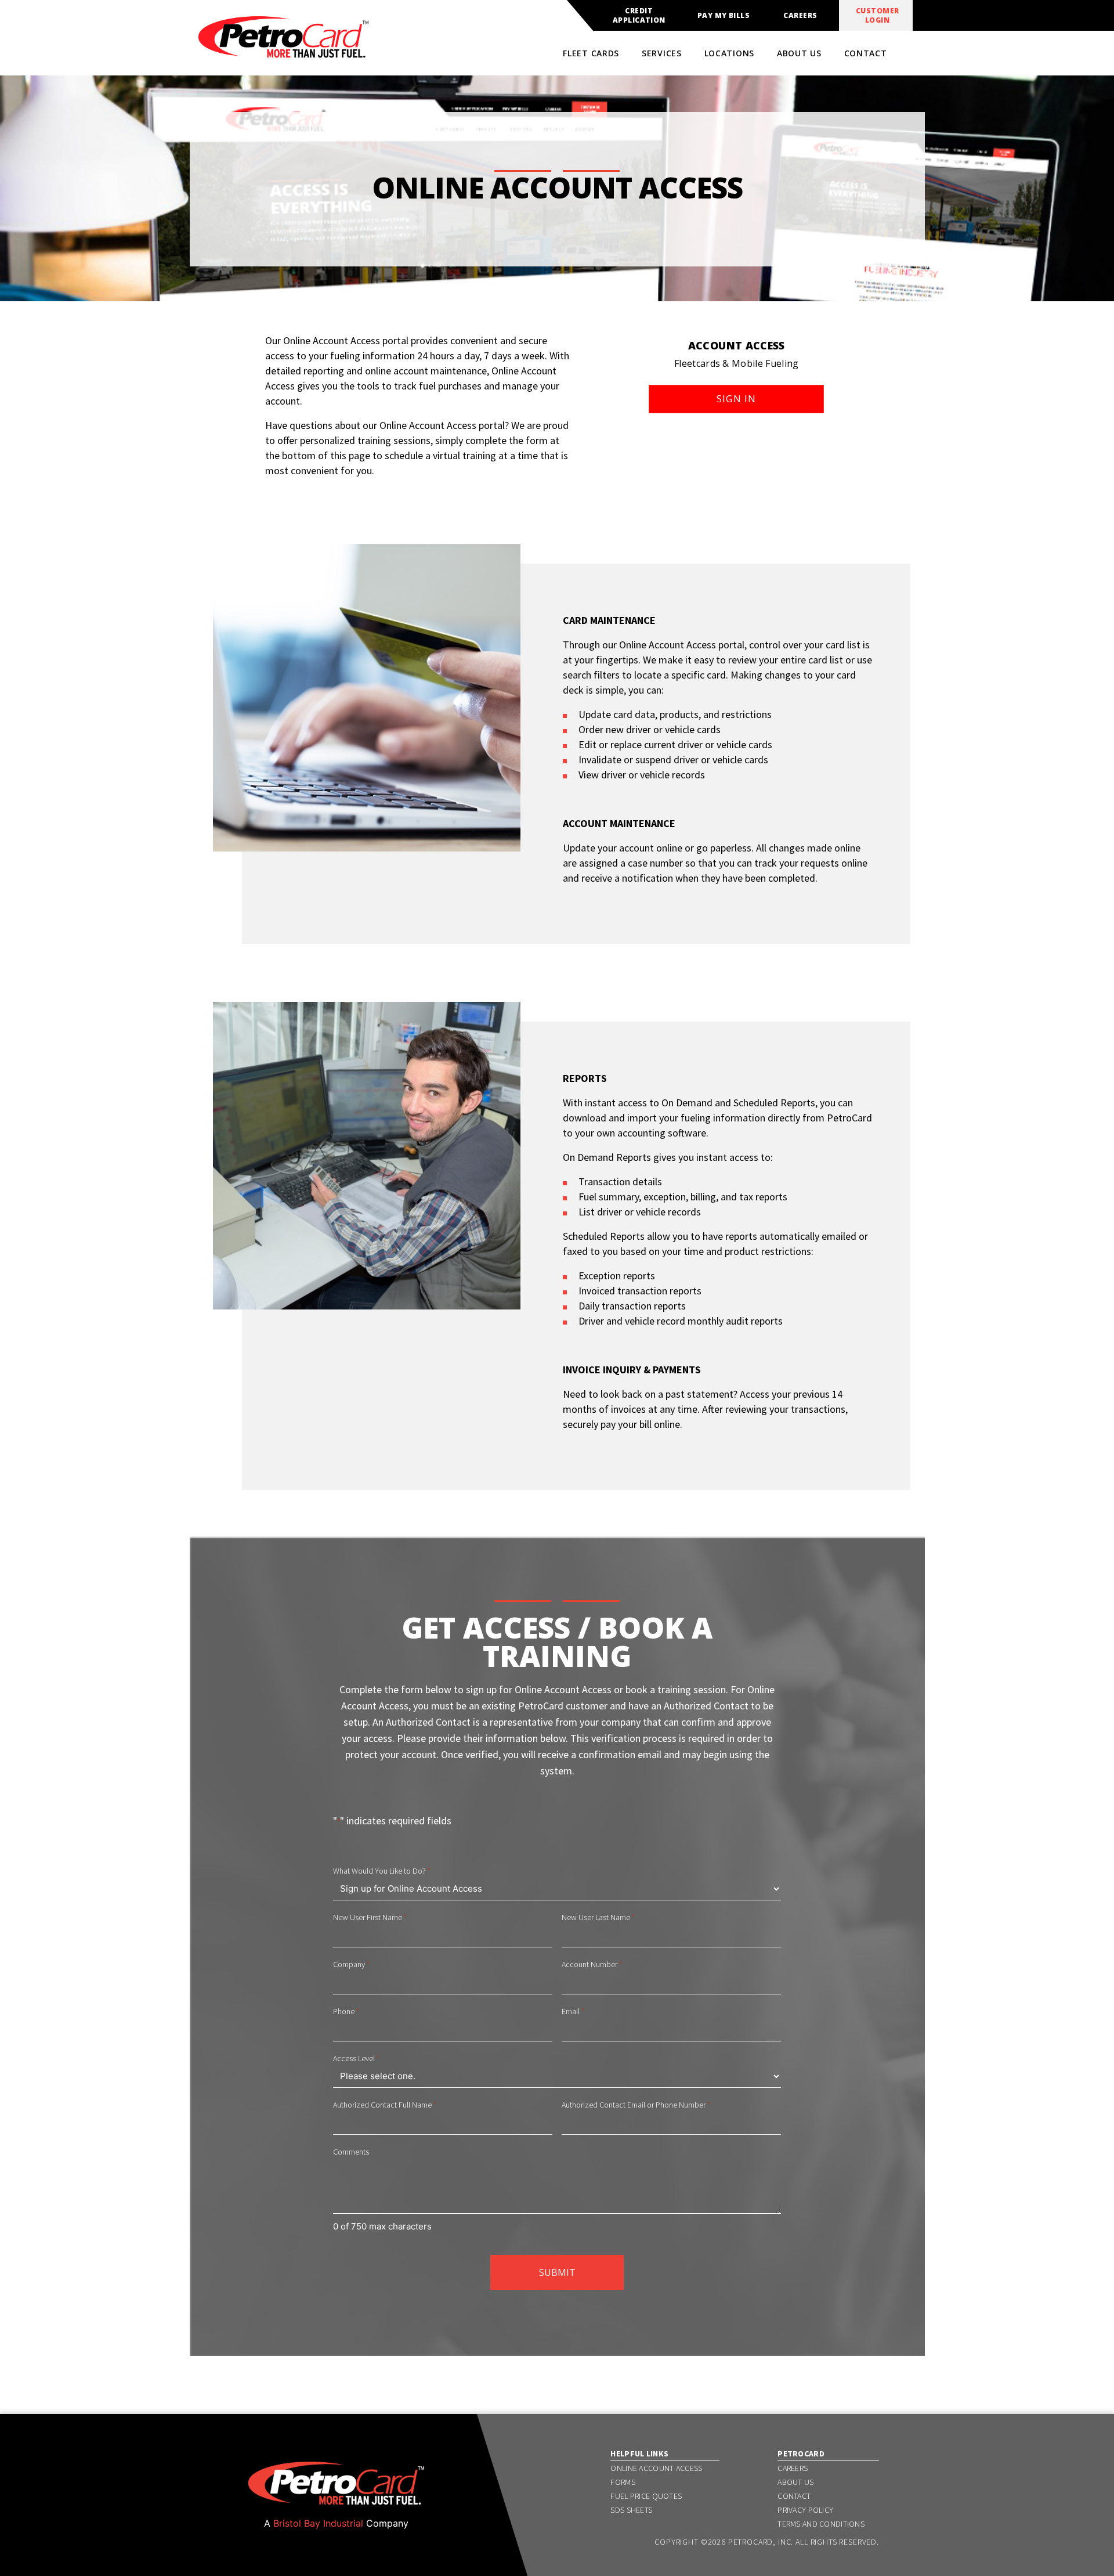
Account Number (592, 1964)
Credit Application (639, 16)
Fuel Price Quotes (646, 2496)
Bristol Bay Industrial (318, 2523)
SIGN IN (737, 399)
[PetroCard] (283, 53)
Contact (866, 53)
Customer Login (878, 16)
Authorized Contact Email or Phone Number (636, 2105)
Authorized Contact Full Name (385, 2105)
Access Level (356, 2058)
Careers (800, 16)
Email (573, 2011)
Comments (351, 2152)
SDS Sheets (631, 2510)
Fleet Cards (591, 53)
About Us (799, 53)
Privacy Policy (805, 2510)
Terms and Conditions (821, 2524)
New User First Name (370, 1917)
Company (351, 1964)
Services (662, 53)
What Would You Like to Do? (382, 1871)
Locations (729, 53)
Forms (623, 2482)
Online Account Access (656, 2468)
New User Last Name (598, 1917)
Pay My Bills (724, 16)
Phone (346, 2011)
